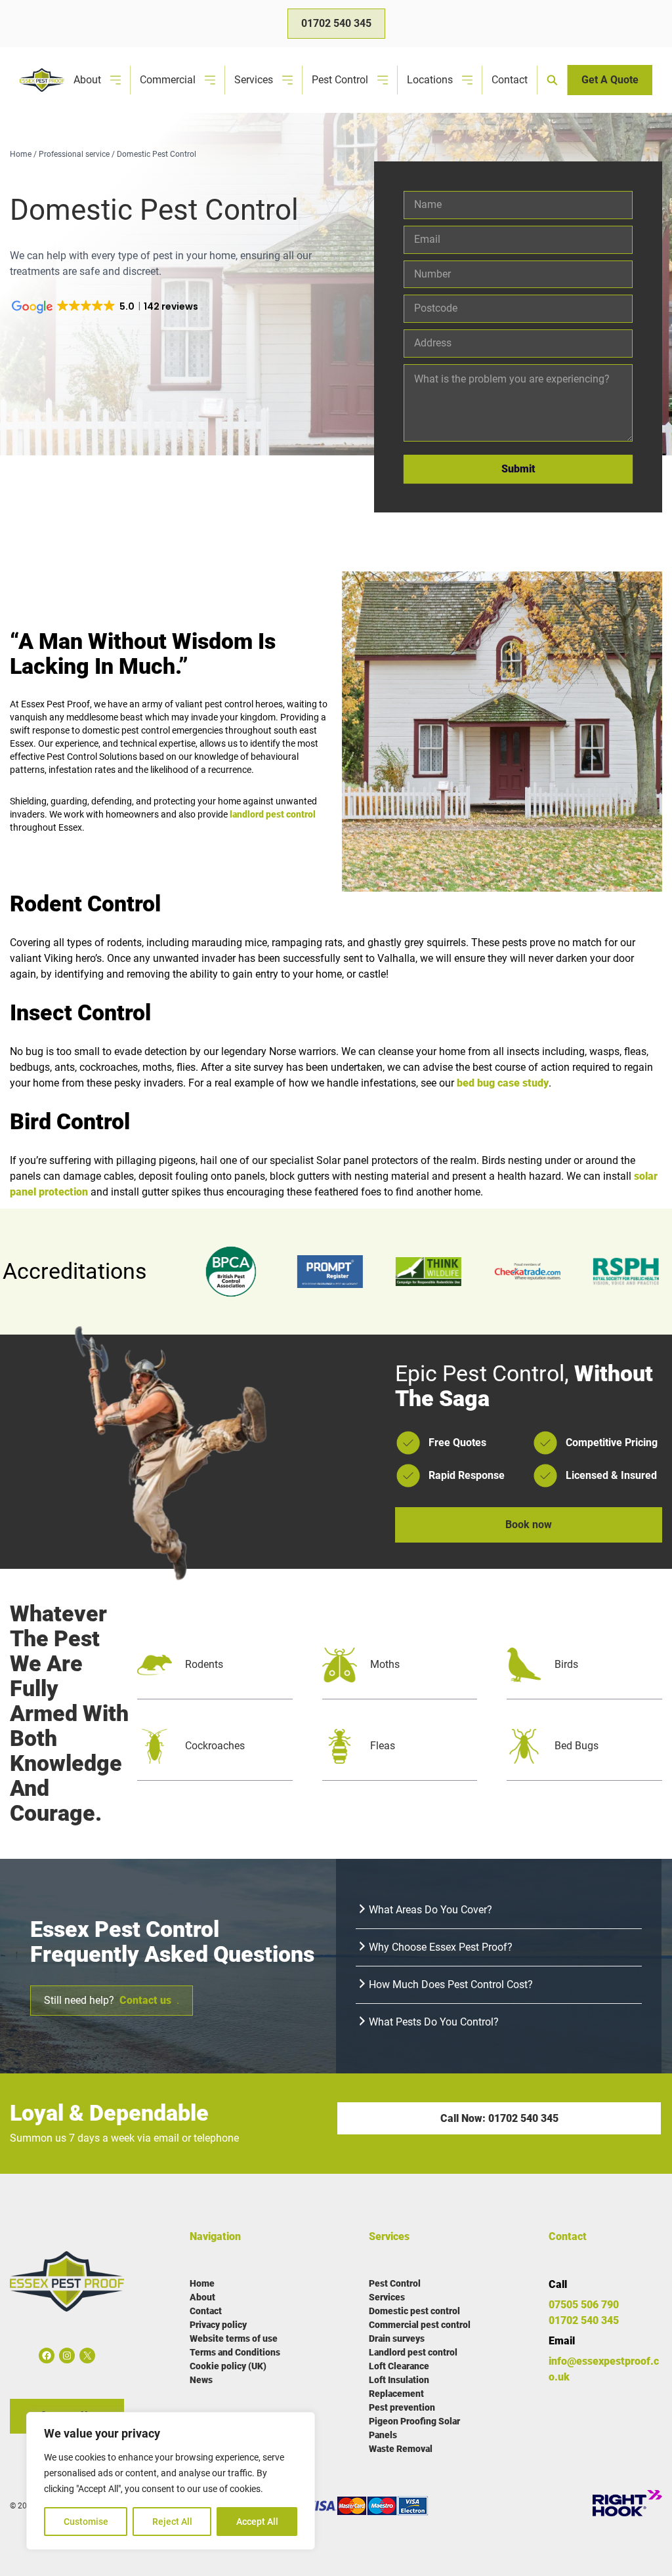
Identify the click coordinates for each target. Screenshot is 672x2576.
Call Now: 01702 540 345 (499, 2118)
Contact (510, 80)
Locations (430, 80)
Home (21, 154)
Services (254, 80)
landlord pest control (273, 814)
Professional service (74, 154)
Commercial (168, 80)
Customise (86, 2522)
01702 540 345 (336, 23)
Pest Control (340, 80)
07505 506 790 (584, 2305)
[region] (171, 2481)
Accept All (257, 2522)
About (87, 80)
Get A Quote (610, 80)
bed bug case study (503, 1083)
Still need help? (112, 2000)
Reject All (172, 2522)
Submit (518, 469)
